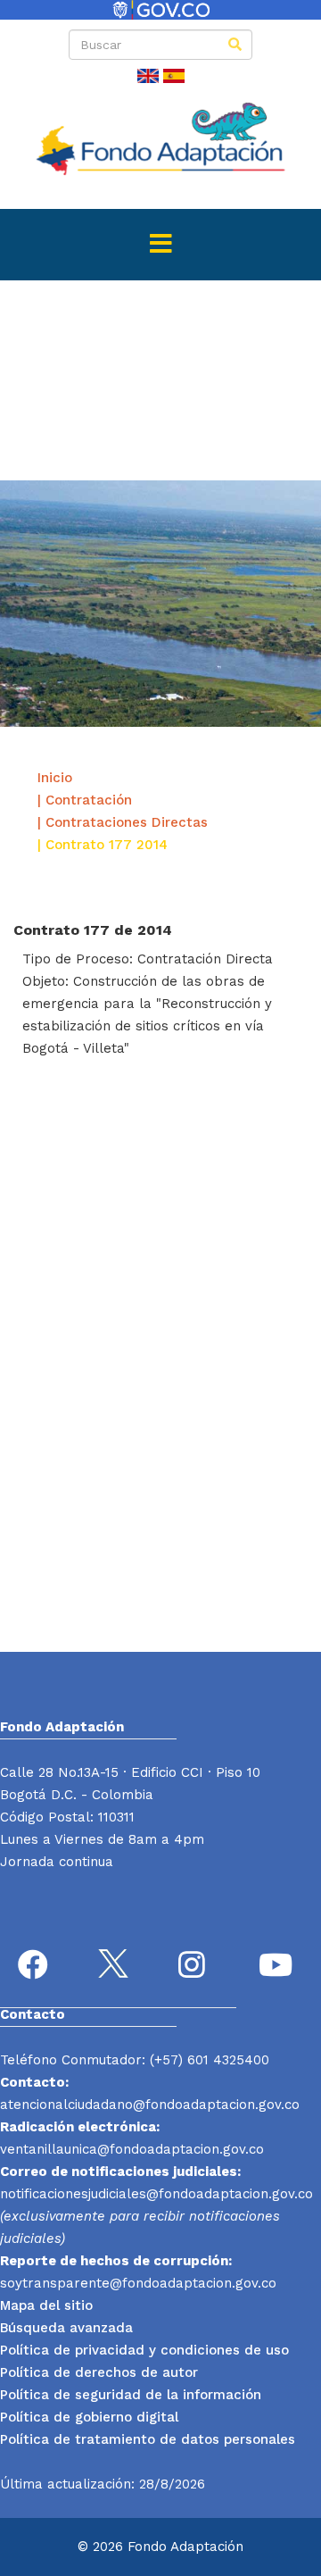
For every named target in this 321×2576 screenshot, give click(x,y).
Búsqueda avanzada (66, 2328)
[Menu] (160, 245)
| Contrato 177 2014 (103, 845)
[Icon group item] (36, 1967)
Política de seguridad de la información (131, 2395)
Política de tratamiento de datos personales (148, 2439)
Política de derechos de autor (99, 2372)
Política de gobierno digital (89, 2417)
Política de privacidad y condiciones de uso (144, 2350)
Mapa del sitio (46, 2305)
